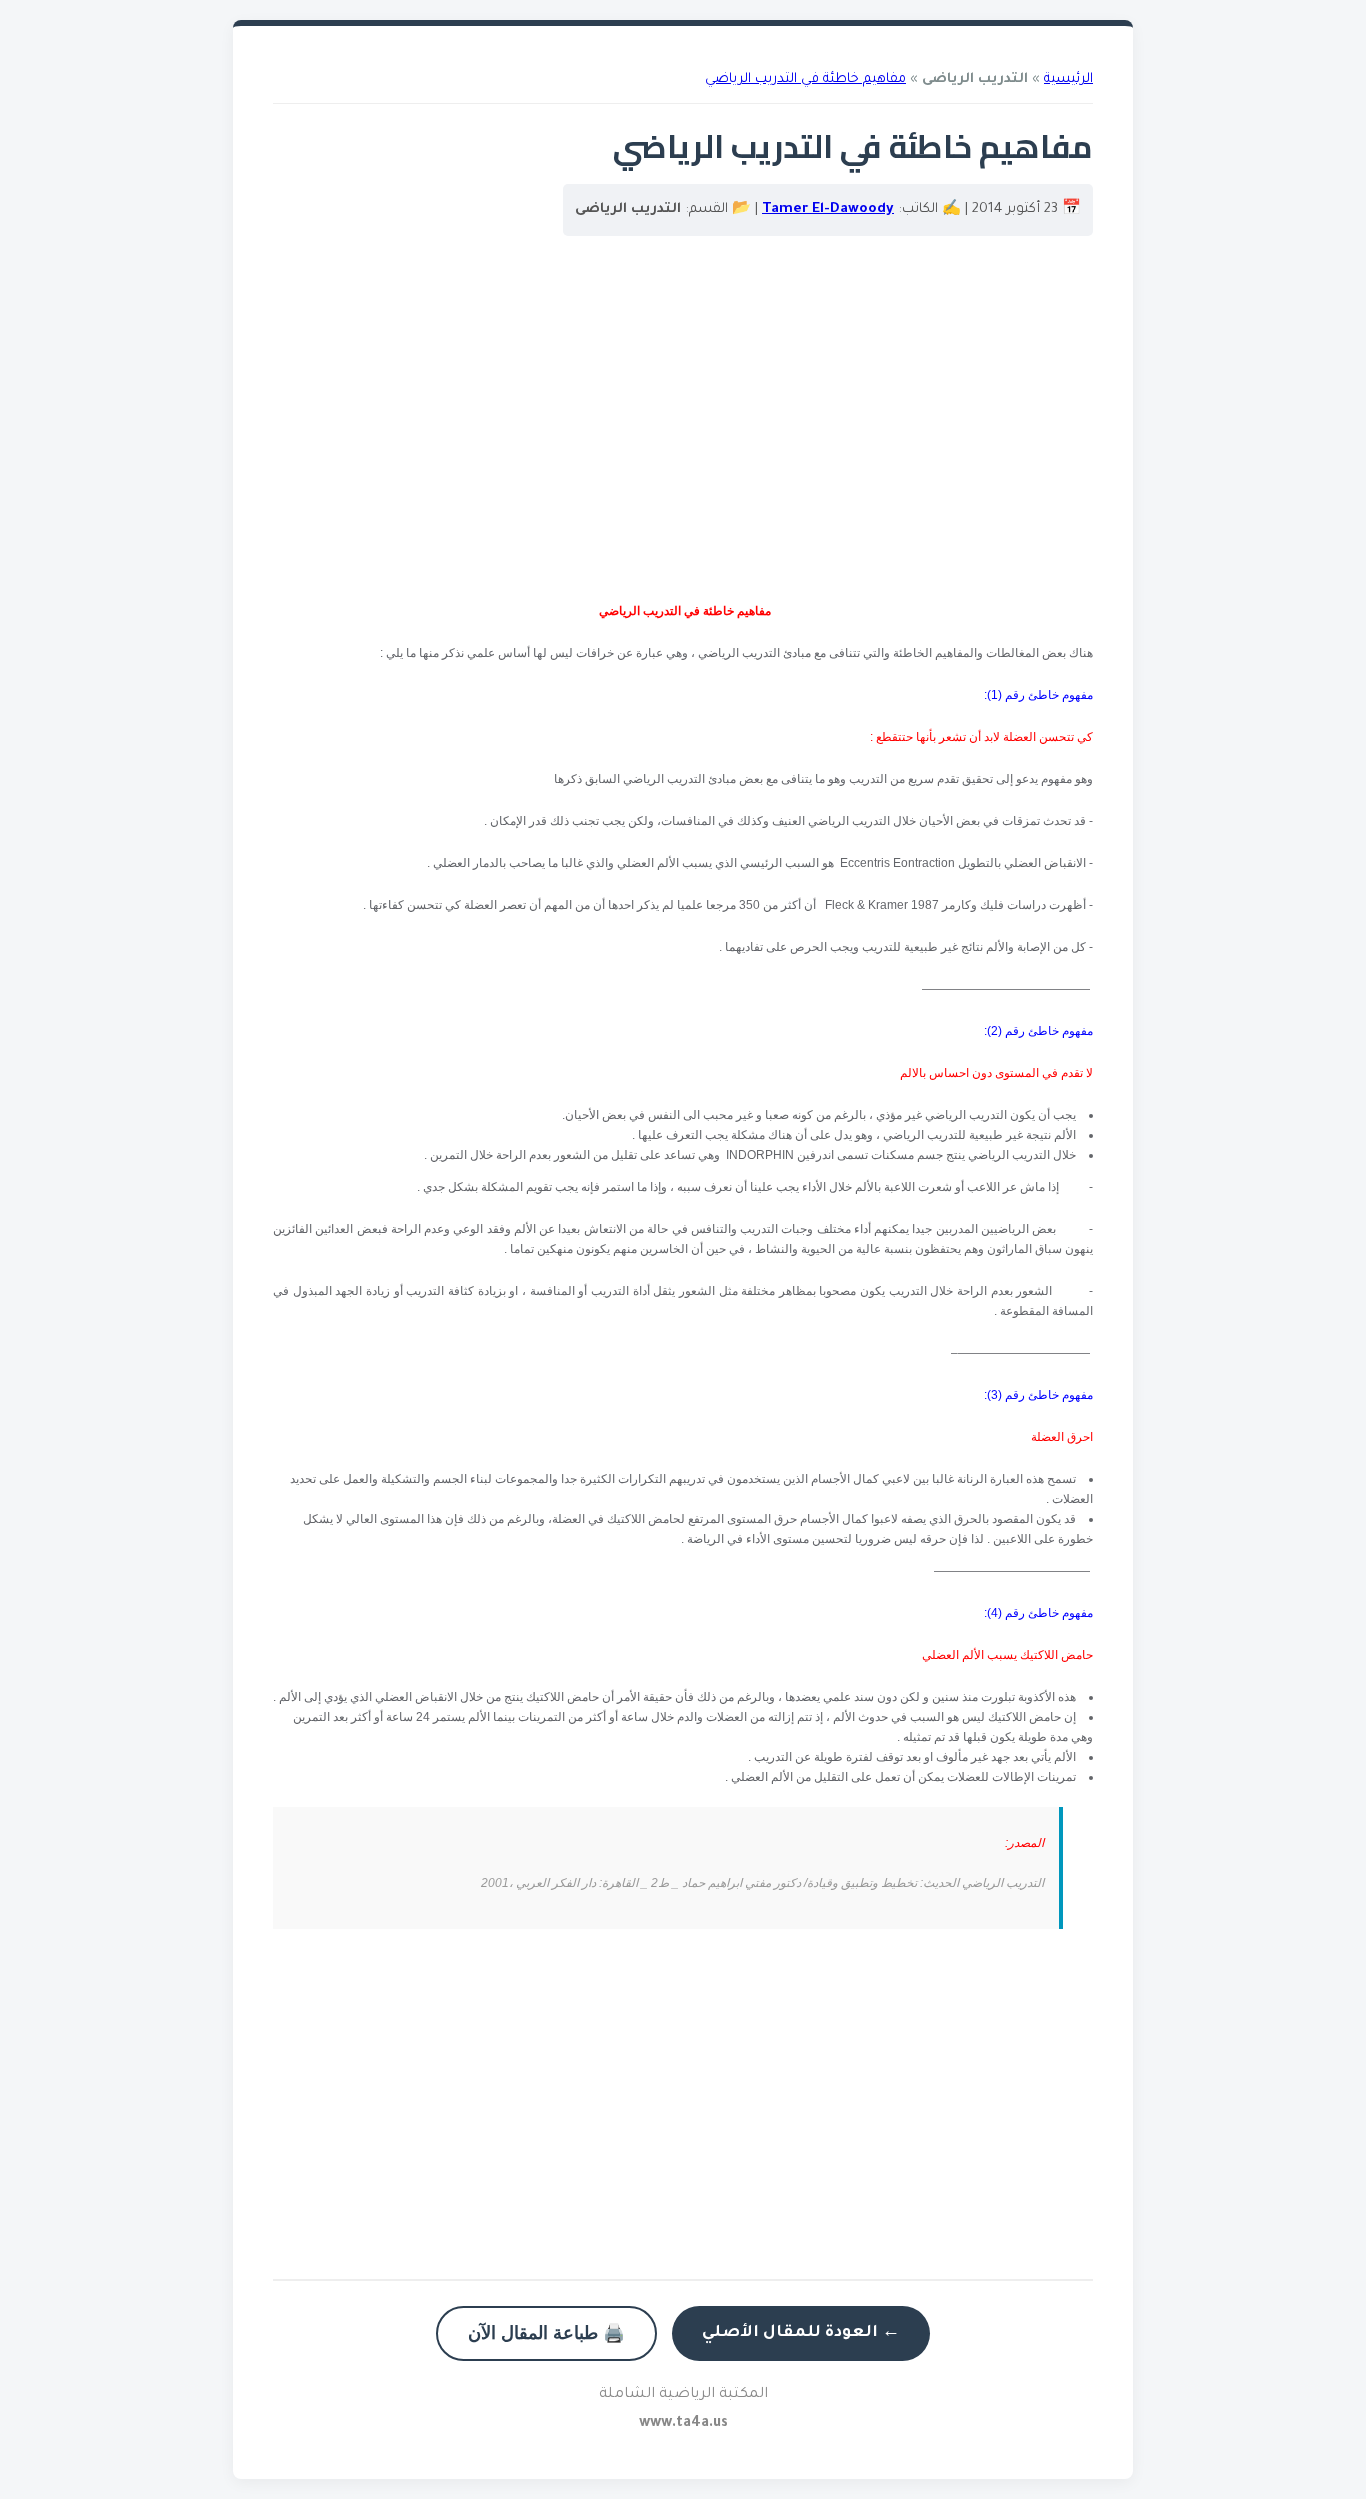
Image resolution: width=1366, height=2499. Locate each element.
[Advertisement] (683, 431)
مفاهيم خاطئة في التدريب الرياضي (805, 79)
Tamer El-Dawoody (828, 209)
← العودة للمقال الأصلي (801, 2333)
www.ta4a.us (683, 2424)
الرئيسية (1068, 79)
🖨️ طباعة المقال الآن (546, 2333)
